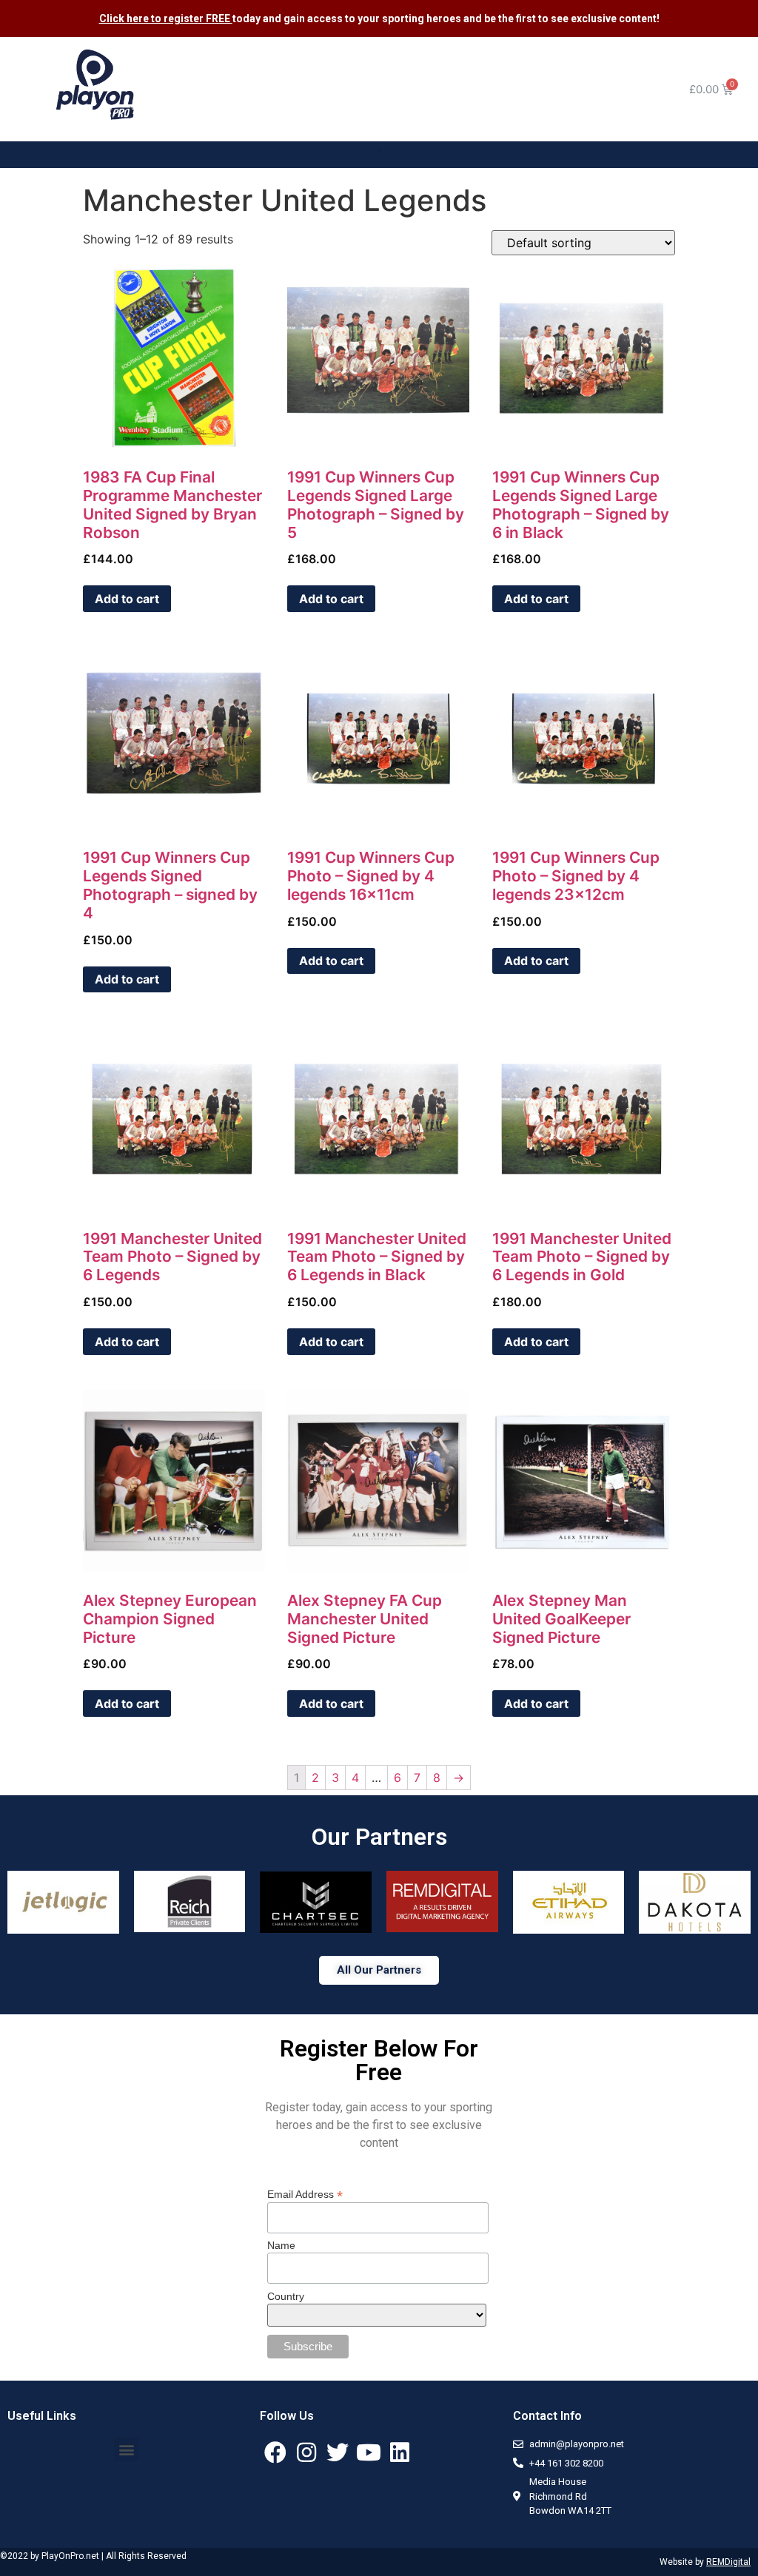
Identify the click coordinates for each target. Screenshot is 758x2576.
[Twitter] (338, 2452)
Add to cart (127, 599)
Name (281, 2245)
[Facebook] (275, 2452)
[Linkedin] (400, 2452)
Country (286, 2296)
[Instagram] (306, 2452)
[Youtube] (369, 2452)
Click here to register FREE (166, 19)
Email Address (305, 2194)
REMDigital (728, 2562)
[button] (379, 151)
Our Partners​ (379, 1837)
